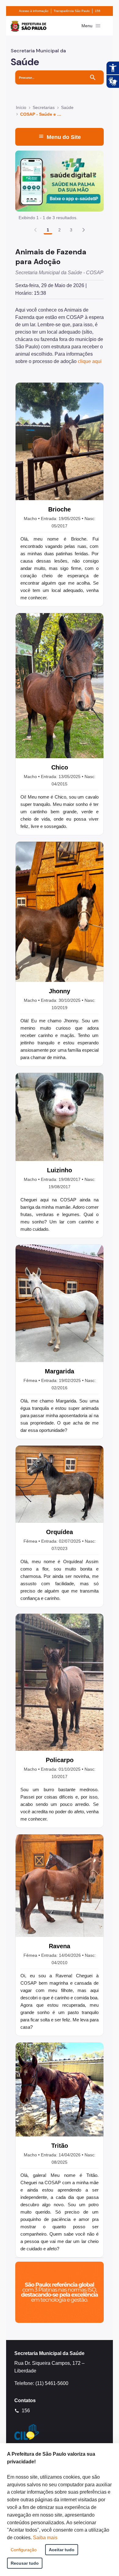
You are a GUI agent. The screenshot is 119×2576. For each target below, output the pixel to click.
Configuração (24, 2550)
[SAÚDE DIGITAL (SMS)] (60, 181)
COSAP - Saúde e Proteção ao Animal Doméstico (41, 114)
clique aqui (90, 361)
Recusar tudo (25, 2563)
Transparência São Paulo (72, 11)
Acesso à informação (34, 11)
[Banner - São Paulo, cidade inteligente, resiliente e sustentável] (60, 2292)
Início (21, 107)
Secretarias (44, 107)
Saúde (67, 107)
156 (98, 11)
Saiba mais (45, 2538)
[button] (84, 230)
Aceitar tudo (62, 2550)
